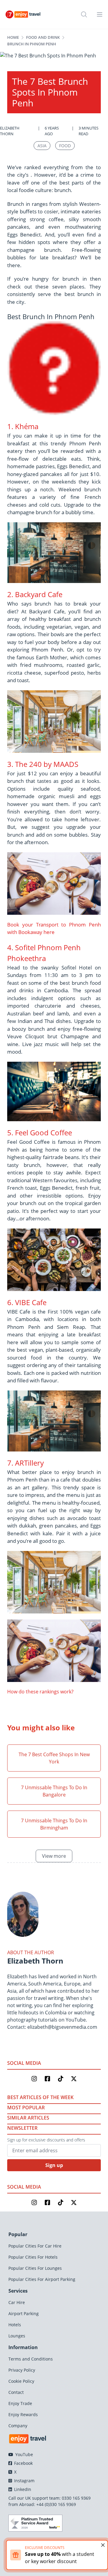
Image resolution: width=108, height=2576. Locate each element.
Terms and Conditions (31, 2359)
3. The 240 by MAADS (43, 764)
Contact (16, 2392)
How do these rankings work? (40, 1692)
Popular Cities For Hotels (33, 2257)
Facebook (23, 2463)
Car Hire (17, 2302)
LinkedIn (22, 2489)
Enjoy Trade (20, 2403)
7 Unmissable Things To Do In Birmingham (54, 1824)
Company (18, 2426)
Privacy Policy (22, 2370)
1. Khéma (23, 426)
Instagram (24, 2481)
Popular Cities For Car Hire (35, 2246)
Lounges (17, 2336)
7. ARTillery (25, 1463)
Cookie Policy (21, 2381)
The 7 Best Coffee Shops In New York (54, 1758)
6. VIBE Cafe (27, 1302)
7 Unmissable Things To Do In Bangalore (54, 1791)
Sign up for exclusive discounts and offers (46, 2140)
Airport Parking (24, 2314)
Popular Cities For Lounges (35, 2268)
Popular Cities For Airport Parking (42, 2279)
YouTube (24, 2454)
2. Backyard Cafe (35, 594)
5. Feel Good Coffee (40, 1132)
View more (54, 1856)
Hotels (15, 2325)
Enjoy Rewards (23, 2414)
